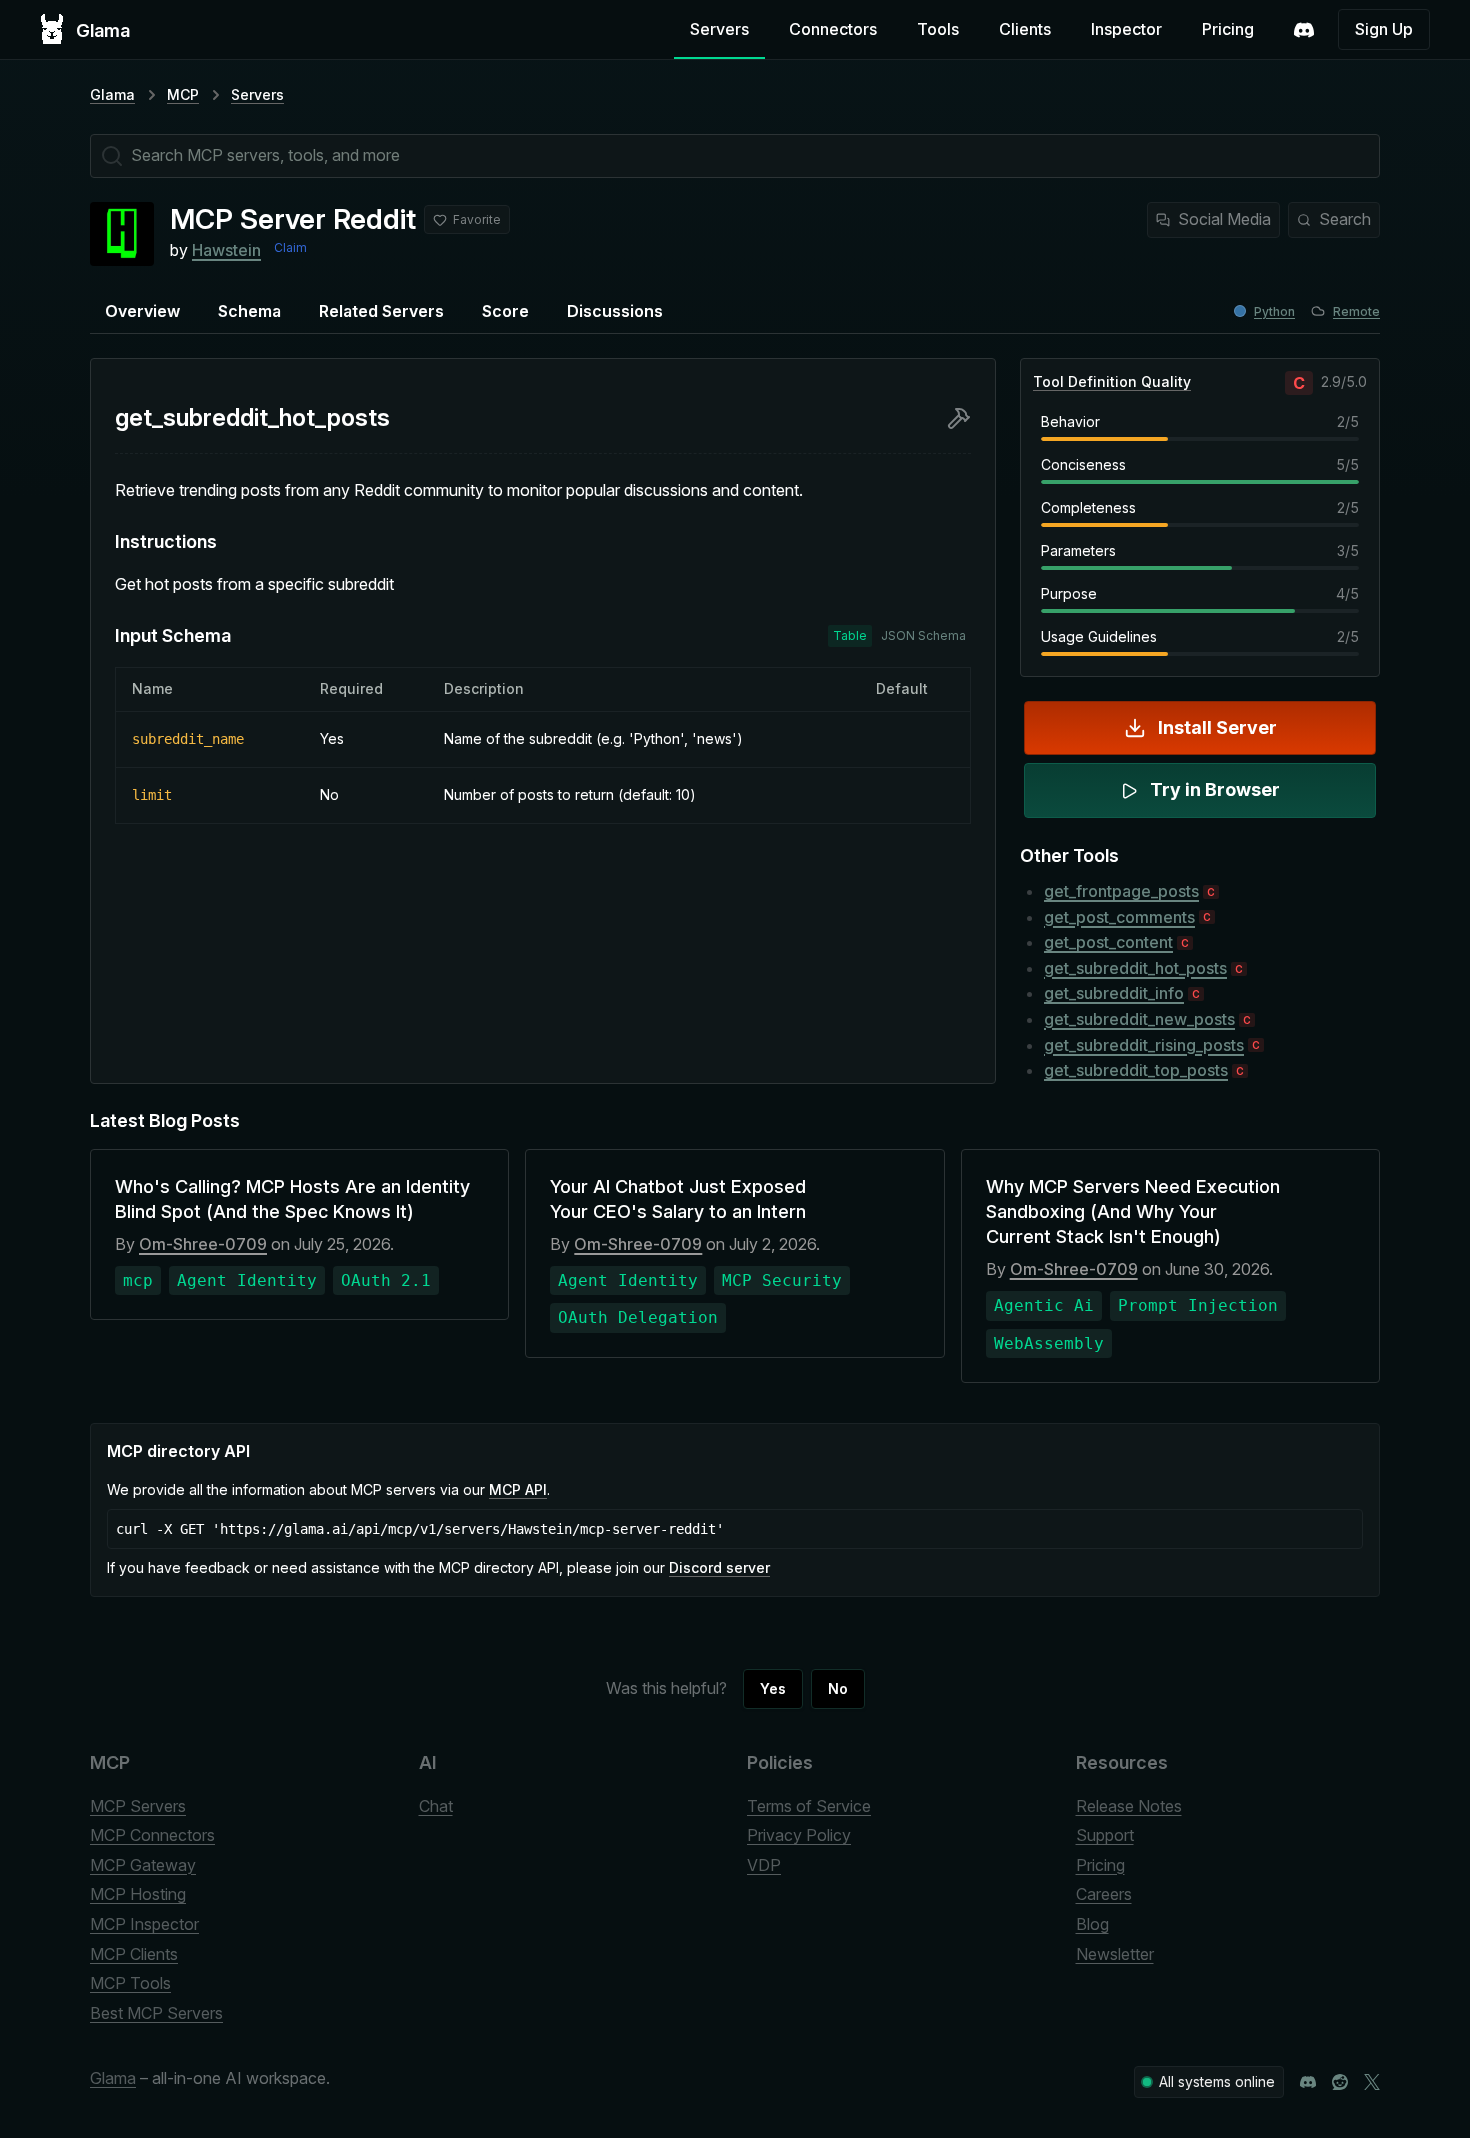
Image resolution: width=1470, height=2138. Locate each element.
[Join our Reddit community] (1340, 2082)
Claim (290, 247)
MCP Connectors (152, 1835)
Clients (1025, 29)
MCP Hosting (138, 1894)
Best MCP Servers (156, 2013)
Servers (719, 29)
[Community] (1304, 30)
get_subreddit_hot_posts (1135, 968)
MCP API (518, 1489)
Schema (249, 311)
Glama (112, 94)
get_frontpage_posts (1121, 891)
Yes (773, 1688)
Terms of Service (809, 1806)
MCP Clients (134, 1954)
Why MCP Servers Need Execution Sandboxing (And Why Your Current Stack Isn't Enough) (1133, 1211)
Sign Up (1384, 29)
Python (1274, 311)
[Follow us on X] (1372, 2082)
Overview (142, 311)
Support (1105, 1835)
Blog (1092, 1924)
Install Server (1217, 727)
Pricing (1228, 29)
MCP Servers (138, 1806)
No (838, 1688)
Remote (1356, 311)
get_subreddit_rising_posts (1144, 1045)
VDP (764, 1865)
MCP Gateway (143, 1865)
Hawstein (226, 250)
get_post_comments (1119, 917)
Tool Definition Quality (1112, 381)
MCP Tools (130, 1983)
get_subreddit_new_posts (1139, 1019)
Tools (938, 29)
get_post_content (1108, 942)
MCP (183, 94)
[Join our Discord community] (1308, 2082)
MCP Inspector (144, 1924)
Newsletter (1115, 1954)
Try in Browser (1215, 789)
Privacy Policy (799, 1835)
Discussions (615, 311)
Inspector (1126, 29)
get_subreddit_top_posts (1136, 1070)
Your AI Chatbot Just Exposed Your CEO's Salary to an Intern (678, 1199)
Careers (1104, 1894)
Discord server (719, 1567)
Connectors (833, 29)
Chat (436, 1806)
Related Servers (381, 311)
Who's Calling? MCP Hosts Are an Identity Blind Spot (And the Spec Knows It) (292, 1199)
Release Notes (1129, 1806)
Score (505, 311)
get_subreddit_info (1114, 993)
